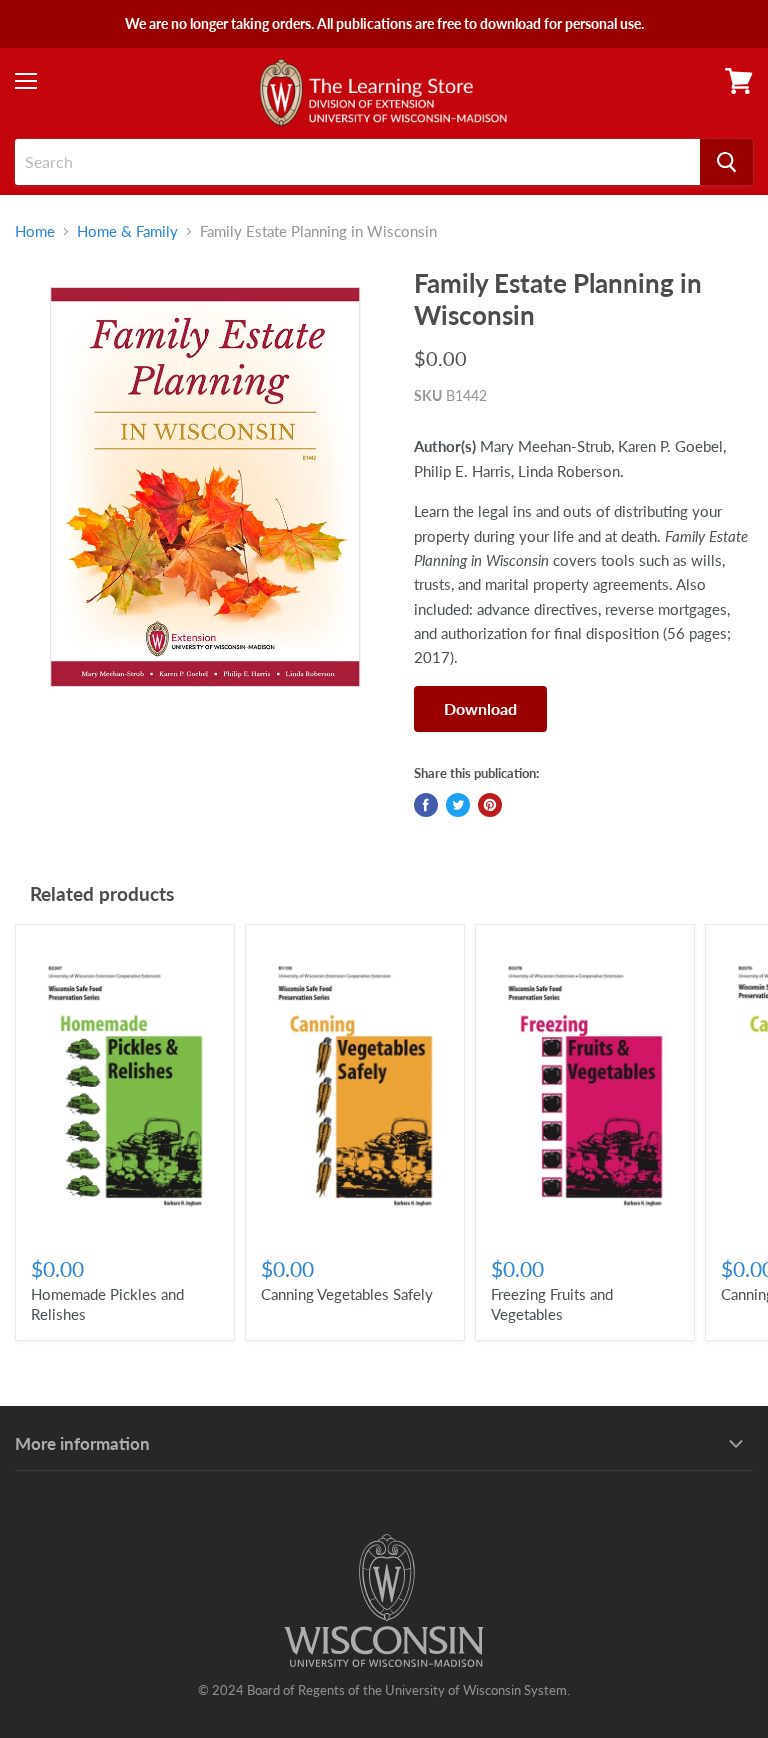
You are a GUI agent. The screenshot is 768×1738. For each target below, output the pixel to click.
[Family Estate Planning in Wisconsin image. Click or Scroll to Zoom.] (205, 486)
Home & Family (127, 231)
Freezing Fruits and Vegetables (552, 1304)
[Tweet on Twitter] (458, 805)
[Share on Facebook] (426, 805)
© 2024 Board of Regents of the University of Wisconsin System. (384, 1690)
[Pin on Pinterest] (490, 805)
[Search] (726, 162)
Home (35, 231)
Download (480, 708)
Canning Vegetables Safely (347, 1294)
